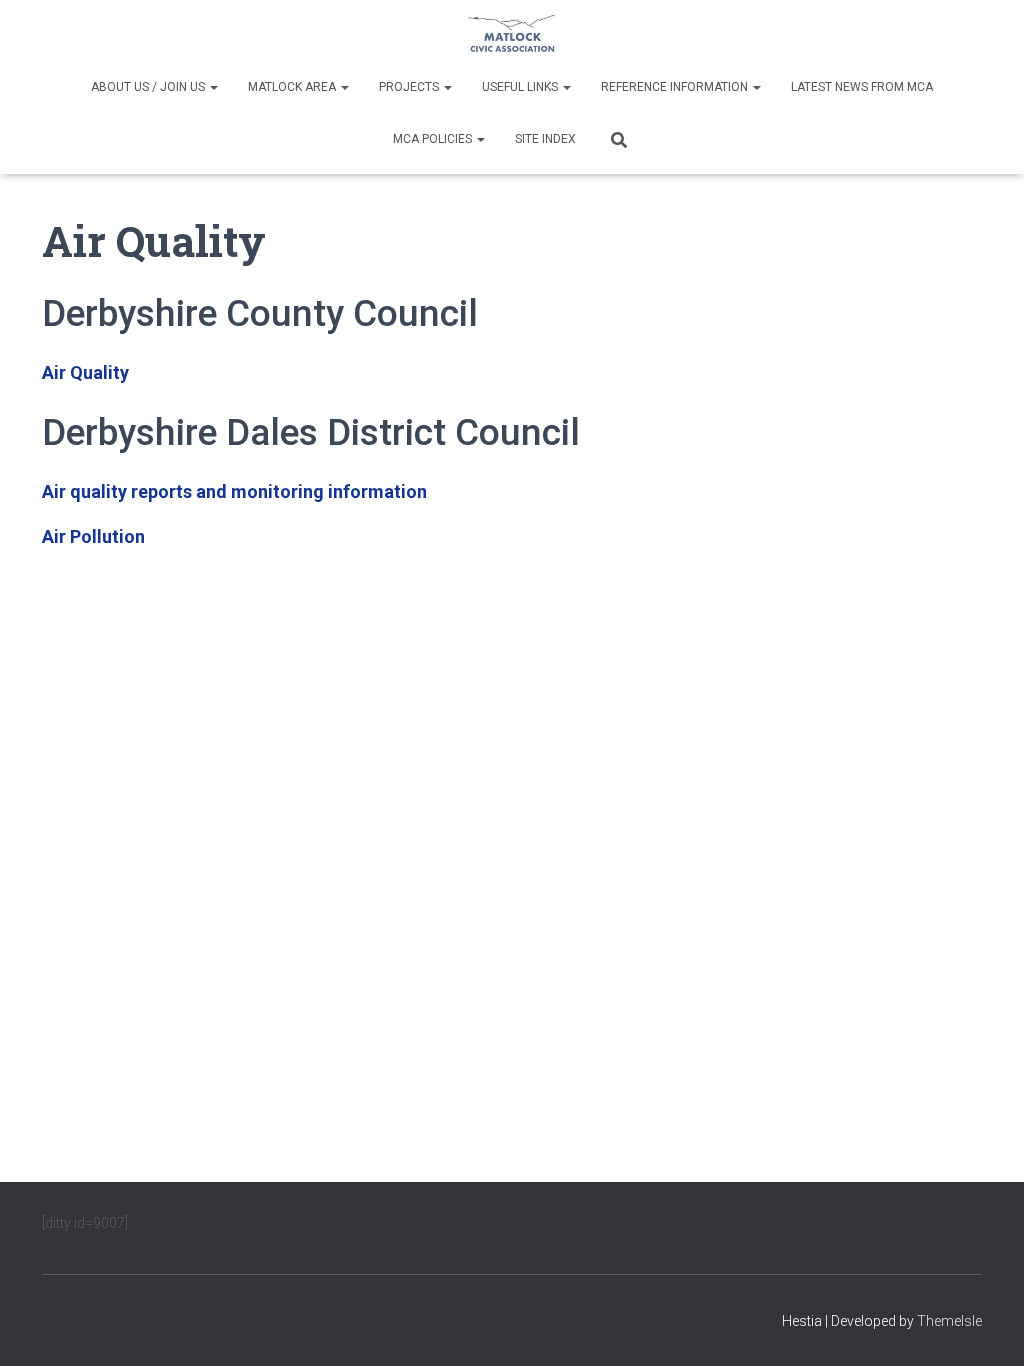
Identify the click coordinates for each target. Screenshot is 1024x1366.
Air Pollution (93, 536)
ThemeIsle (949, 1321)
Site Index (545, 139)
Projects (410, 87)
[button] (213, 87)
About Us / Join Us (149, 87)
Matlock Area (293, 87)
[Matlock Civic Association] (511, 35)
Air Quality (85, 372)
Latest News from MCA (862, 87)
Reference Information (676, 87)
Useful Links (521, 87)
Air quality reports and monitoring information (234, 491)
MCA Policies (434, 139)
